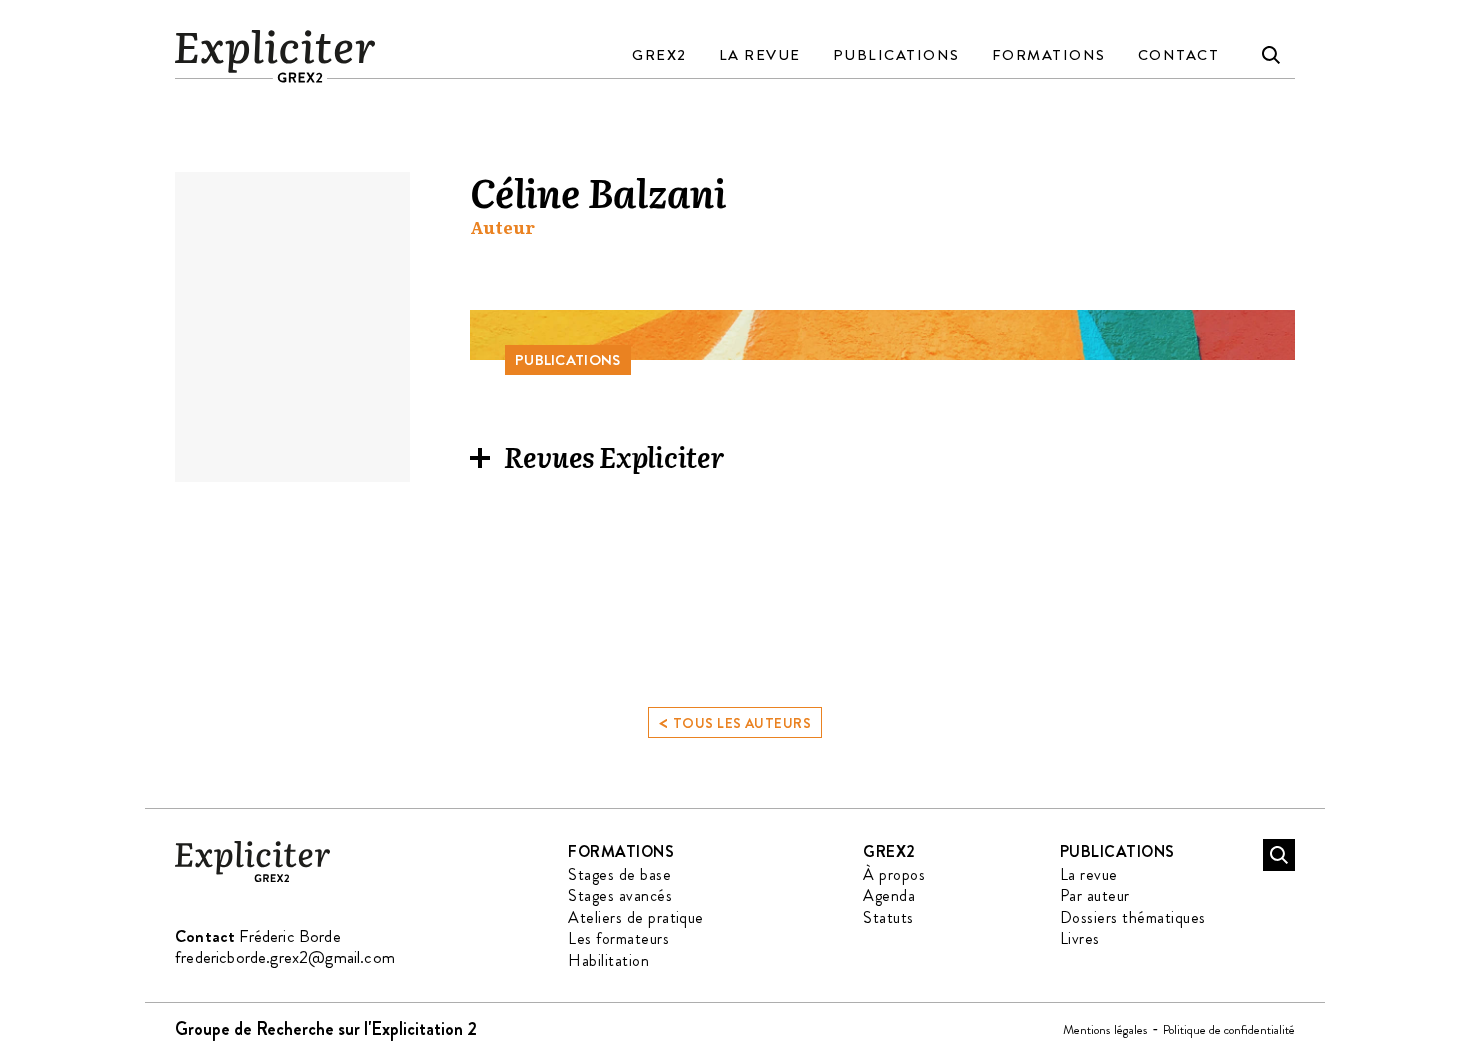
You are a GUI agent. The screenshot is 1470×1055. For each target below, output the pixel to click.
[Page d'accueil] (252, 878)
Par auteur (1095, 895)
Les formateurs (618, 938)
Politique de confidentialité (1229, 1029)
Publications (896, 55)
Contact (1179, 55)
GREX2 (659, 55)
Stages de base (619, 874)
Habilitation (608, 960)
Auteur (502, 227)
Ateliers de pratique (636, 917)
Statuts (888, 917)
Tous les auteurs (735, 721)
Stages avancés (620, 895)
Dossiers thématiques (1133, 917)
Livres (1080, 938)
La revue (760, 55)
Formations (1049, 55)
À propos (894, 874)
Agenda (889, 895)
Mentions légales (1105, 1029)
